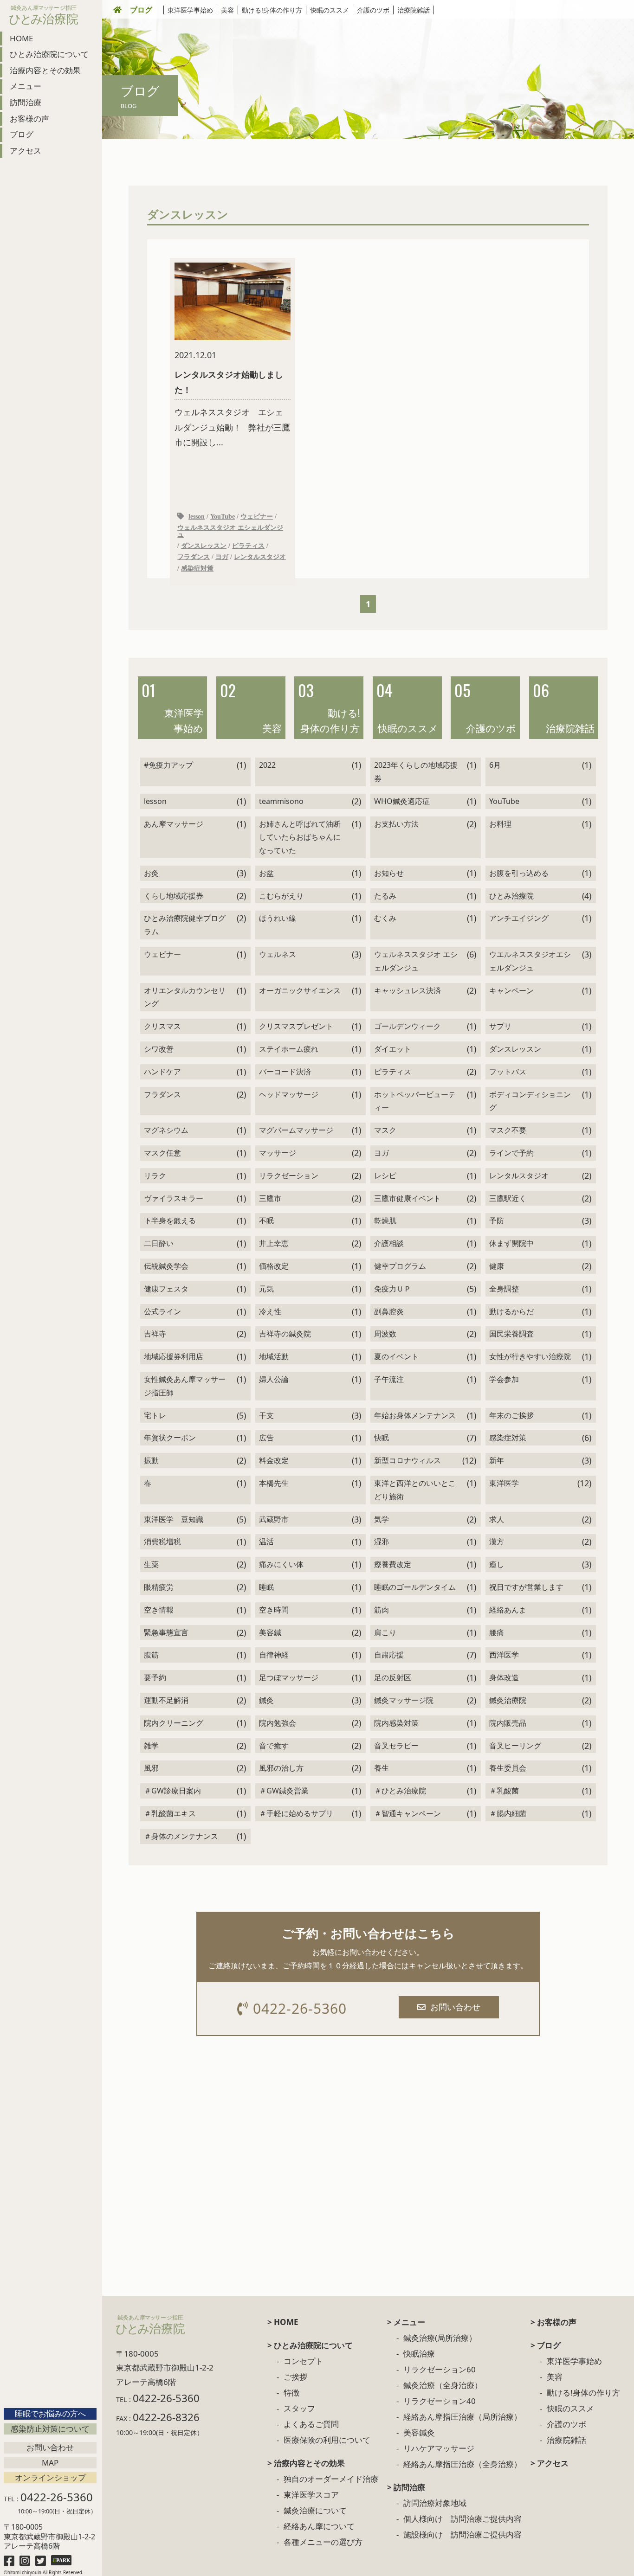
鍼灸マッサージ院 (404, 1700)
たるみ (385, 896)
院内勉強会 (278, 1723)
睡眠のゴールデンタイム (415, 1587)
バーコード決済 (285, 1072)
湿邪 (382, 1542)
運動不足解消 (166, 1700)
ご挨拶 (295, 2377)
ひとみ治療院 (511, 896)
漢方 (497, 1542)
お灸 (151, 873)
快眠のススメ (330, 10)
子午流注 (389, 1379)
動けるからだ (511, 1311)
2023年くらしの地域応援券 (416, 772)
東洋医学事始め (190, 10)
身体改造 (504, 1677)
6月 (495, 765)
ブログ (141, 10)
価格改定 (274, 1266)
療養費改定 (393, 1564)
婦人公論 (274, 1379)
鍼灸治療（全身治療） (443, 2385)
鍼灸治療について (315, 2510)
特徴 (291, 2393)
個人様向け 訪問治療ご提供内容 (463, 2519)
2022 (267, 765)
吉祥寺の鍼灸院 (285, 1334)
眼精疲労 (159, 1587)
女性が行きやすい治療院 (530, 1356)
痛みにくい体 (281, 1564)
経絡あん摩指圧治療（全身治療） (463, 2464)
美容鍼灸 (419, 2432)
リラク (155, 1176)
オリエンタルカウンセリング (185, 997)
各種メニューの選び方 (323, 2542)
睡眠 (266, 1587)
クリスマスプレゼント (296, 1026)
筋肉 (382, 1610)
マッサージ (278, 1153)
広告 (266, 1438)
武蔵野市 (274, 1519)
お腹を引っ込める (519, 873)
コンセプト (303, 2361)
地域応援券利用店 (174, 1356)
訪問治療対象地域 (435, 2503)
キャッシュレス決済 (408, 990)
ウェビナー (257, 516)
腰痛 (497, 1632)
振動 (151, 1460)
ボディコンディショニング (530, 1101)
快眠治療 (419, 2354)
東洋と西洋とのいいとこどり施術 (415, 1490)
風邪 (151, 1768)
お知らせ (389, 873)
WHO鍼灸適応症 (402, 801)
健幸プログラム (400, 1266)
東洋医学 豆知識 (174, 1519)
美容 (227, 10)
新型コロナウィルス (408, 1460)
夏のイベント (396, 1356)
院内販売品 (508, 1723)
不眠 (266, 1221)
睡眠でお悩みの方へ (50, 2413)
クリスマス (162, 1026)
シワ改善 (159, 1049)
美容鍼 (270, 1632)
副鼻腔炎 (389, 1311)
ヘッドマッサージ (289, 1094)
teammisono (281, 801)
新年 (497, 1460)
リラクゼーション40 (440, 2401)
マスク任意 (162, 1153)
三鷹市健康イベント (408, 1198)
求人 (497, 1519)
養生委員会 (508, 1768)
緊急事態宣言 (166, 1632)
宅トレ (155, 1415)
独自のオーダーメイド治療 (331, 2479)
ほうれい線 (278, 918)
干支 (266, 1415)
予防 (497, 1221)
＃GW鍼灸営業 (284, 1791)
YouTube (223, 516)
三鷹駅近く (508, 1198)
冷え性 (270, 1311)
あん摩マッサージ (174, 824)
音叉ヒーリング (515, 1746)
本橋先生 (274, 1483)
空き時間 (274, 1610)
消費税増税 (162, 1542)
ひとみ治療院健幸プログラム (185, 925)
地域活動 (274, 1356)
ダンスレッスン (204, 546)
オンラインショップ (50, 2477)
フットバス (508, 1072)
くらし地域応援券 (174, 896)
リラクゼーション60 (440, 2369)
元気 (266, 1289)
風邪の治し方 (281, 1768)
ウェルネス (278, 954)
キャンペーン (511, 990)
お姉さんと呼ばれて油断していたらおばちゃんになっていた (300, 837)
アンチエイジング (519, 918)
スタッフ (299, 2408)
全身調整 (504, 1289)
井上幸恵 (274, 1243)
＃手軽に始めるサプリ (296, 1813)
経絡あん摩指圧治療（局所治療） (463, 2417)
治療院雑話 (414, 10)
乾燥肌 (385, 1221)
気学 (382, 1519)
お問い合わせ (50, 2447)
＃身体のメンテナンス (181, 1836)
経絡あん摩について (319, 2526)
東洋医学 (504, 1483)
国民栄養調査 (511, 1334)
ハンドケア (162, 1072)
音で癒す (274, 1746)
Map (50, 2463)
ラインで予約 (511, 1153)
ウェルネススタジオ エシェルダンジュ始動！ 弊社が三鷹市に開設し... (232, 398)
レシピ (385, 1176)
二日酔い (159, 1243)
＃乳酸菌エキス (170, 1813)
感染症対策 (197, 568)
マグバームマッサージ (296, 1130)
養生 (382, 1768)
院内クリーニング (174, 1723)
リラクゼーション (289, 1176)
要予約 (155, 1677)
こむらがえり (281, 896)
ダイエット (393, 1049)
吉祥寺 (155, 1334)
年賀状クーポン (170, 1438)
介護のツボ (373, 10)
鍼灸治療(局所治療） (440, 2338)
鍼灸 (266, 1700)
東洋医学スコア (311, 2495)
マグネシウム (166, 1130)
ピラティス (248, 546)
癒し (497, 1564)
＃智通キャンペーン (408, 1813)
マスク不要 (508, 1130)
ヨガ (222, 557)
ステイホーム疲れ (289, 1049)
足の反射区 (393, 1677)
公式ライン (162, 1311)
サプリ (500, 1026)
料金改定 (274, 1460)
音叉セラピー (396, 1746)
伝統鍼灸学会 (166, 1266)
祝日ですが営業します (526, 1587)
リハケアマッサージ (439, 2448)
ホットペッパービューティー (415, 1101)
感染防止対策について (50, 2429)
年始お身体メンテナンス (415, 1415)
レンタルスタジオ (260, 557)
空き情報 (159, 1610)
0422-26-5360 (300, 2008)
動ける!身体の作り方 (272, 10)
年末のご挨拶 (511, 1415)
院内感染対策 (396, 1723)
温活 (266, 1542)
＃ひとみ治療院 (400, 1791)
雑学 (151, 1746)
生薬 (151, 1564)
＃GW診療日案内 (172, 1791)
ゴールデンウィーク (408, 1026)
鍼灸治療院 (508, 1700)
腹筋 (151, 1655)
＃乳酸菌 (504, 1791)
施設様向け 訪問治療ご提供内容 (463, 2534)
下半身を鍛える (170, 1221)
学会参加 (504, 1379)
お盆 (266, 873)
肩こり (385, 1632)
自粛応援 (389, 1655)
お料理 (500, 824)
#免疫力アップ (168, 765)
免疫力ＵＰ (393, 1289)
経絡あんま (508, 1610)
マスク (385, 1130)
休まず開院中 (511, 1243)
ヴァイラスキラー (174, 1198)
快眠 (382, 1438)
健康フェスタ (166, 1289)
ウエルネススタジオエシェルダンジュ (530, 961)
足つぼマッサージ (289, 1677)
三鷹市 (270, 1198)
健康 (497, 1266)
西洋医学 (504, 1655)
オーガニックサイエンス (300, 990)
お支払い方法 (396, 824)
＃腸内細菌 (508, 1813)
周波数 (385, 1334)
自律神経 (274, 1655)
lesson (197, 516)
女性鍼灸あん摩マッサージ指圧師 (185, 1386)
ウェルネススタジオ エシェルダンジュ (230, 531)
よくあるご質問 (311, 2424)
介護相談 (389, 1243)
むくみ (385, 918)
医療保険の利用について (327, 2440)
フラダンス (194, 557)
